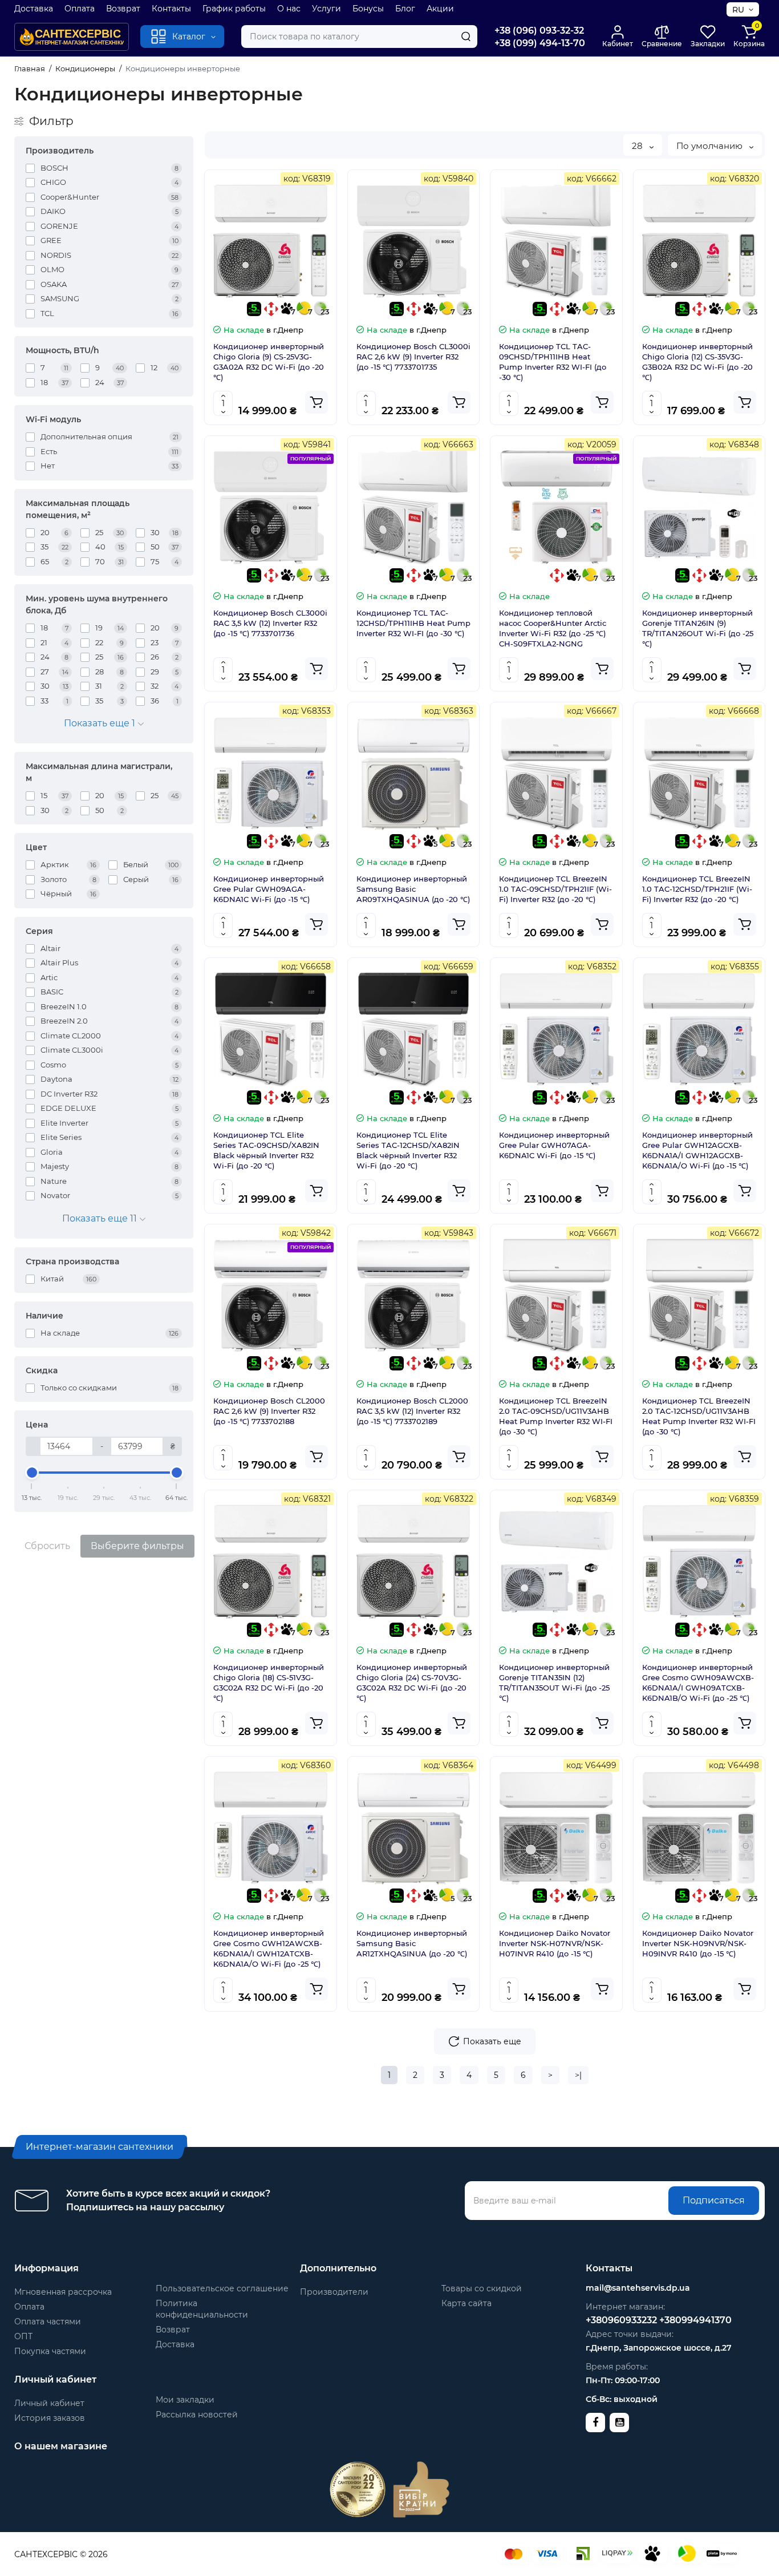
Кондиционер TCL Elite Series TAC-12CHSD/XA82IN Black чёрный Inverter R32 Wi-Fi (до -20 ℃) (408, 1150)
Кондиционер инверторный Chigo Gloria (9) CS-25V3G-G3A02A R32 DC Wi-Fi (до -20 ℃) (269, 362)
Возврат (123, 9)
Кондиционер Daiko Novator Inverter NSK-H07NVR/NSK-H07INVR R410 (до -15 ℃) (555, 1943)
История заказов (50, 2418)
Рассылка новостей (197, 2415)
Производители (334, 2292)
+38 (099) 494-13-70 (540, 43)
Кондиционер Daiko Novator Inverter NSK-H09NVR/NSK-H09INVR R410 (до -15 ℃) (698, 1943)
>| (578, 2075)
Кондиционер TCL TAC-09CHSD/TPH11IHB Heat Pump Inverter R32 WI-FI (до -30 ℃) (553, 362)
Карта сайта (466, 2303)
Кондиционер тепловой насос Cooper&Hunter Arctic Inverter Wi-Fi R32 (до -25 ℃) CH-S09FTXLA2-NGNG (553, 628)
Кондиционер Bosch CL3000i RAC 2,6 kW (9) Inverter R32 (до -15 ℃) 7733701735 (413, 357)
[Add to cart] (317, 402)
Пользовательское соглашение (222, 2288)
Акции (440, 9)
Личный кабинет (49, 2403)
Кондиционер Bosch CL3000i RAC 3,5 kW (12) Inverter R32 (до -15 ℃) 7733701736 (270, 623)
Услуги (326, 9)
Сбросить (47, 1546)
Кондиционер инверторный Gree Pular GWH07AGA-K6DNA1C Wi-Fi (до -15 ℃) (554, 1145)
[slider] (32, 1473)
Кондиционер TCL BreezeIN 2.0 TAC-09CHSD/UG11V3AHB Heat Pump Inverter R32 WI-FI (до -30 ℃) (556, 1416)
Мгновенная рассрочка (63, 2292)
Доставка (34, 9)
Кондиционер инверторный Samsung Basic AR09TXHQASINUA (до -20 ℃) (413, 889)
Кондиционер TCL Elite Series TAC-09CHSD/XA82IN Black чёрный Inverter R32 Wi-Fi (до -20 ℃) (266, 1150)
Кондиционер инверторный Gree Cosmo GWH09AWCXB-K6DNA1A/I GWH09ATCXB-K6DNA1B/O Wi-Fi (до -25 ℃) (698, 1683)
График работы (234, 9)
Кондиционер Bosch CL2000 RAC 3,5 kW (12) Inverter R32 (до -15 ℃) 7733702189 (412, 1411)
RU (738, 10)
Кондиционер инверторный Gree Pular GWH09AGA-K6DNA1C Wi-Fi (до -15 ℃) (269, 889)
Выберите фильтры (137, 1546)
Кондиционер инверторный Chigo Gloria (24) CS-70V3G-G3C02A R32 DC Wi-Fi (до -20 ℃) (412, 1683)
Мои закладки (185, 2400)
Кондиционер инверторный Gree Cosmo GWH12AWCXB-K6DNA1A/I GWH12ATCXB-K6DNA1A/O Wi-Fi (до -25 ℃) (269, 1948)
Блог (405, 9)
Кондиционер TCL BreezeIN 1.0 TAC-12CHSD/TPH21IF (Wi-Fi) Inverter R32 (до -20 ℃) (697, 889)
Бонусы (368, 9)
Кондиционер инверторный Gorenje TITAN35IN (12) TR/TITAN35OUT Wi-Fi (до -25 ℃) (554, 1683)
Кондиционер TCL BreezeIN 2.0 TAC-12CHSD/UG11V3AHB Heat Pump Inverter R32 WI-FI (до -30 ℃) (699, 1416)
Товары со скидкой (482, 2288)
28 (638, 146)
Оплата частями (48, 2322)
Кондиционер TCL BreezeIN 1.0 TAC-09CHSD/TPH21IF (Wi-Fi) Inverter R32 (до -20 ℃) (555, 889)
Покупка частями (50, 2351)
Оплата (80, 9)
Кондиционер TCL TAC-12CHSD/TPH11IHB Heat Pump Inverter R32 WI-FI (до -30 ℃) (413, 623)
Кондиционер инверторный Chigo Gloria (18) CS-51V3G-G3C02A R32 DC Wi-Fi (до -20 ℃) (269, 1683)
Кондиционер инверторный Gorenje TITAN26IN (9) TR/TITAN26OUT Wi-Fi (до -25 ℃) (698, 628)
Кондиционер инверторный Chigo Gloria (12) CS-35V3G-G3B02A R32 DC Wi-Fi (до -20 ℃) (697, 362)
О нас (289, 9)
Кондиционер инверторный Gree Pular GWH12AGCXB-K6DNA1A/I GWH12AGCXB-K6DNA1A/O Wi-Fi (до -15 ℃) (697, 1150)
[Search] (466, 37)
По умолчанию (711, 146)
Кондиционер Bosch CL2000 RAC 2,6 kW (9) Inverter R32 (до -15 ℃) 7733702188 (269, 1411)
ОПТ (23, 2336)
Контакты (171, 9)
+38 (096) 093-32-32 (539, 31)
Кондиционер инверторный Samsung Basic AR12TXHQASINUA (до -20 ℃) (412, 1943)
